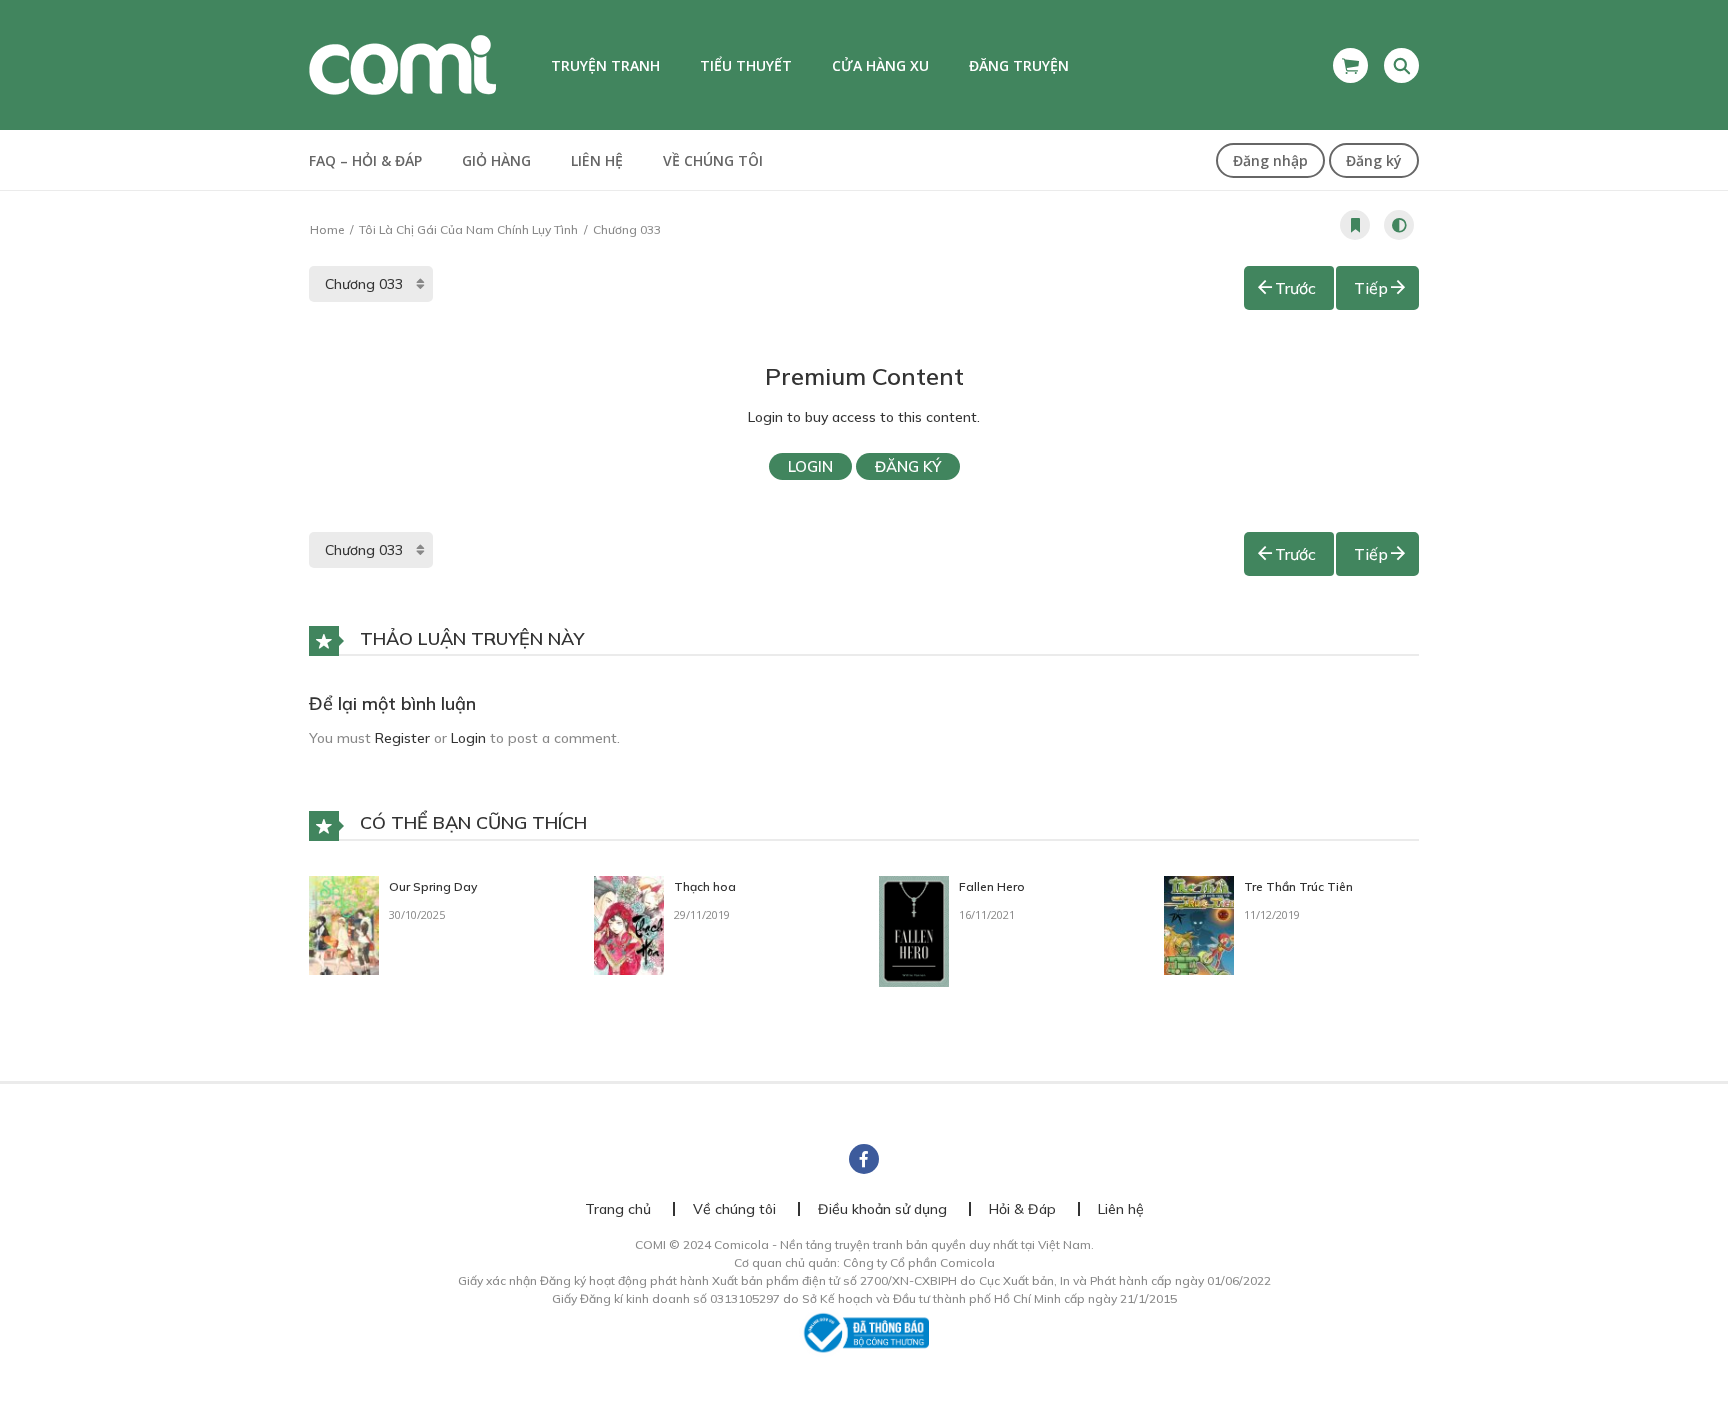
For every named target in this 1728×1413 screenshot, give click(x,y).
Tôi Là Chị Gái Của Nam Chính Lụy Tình (468, 229)
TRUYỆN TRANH (605, 65)
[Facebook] (864, 1159)
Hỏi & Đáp (1022, 1209)
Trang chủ (618, 1209)
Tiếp (1371, 288)
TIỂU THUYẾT (746, 65)
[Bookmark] (1355, 225)
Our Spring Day (433, 886)
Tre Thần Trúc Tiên (1298, 886)
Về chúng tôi (713, 160)
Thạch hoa (705, 886)
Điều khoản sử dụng (882, 1209)
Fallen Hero (992, 886)
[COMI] (402, 64)
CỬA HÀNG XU (880, 65)
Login (810, 466)
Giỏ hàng (496, 160)
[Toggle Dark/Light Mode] (1399, 225)
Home (327, 229)
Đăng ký (1374, 160)
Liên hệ (597, 160)
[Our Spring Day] (344, 924)
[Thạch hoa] (629, 924)
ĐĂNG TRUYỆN (1019, 65)
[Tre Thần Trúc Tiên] (1199, 924)
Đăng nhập (1270, 160)
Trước (1295, 288)
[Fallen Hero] (914, 930)
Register (402, 738)
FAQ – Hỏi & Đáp (365, 160)
